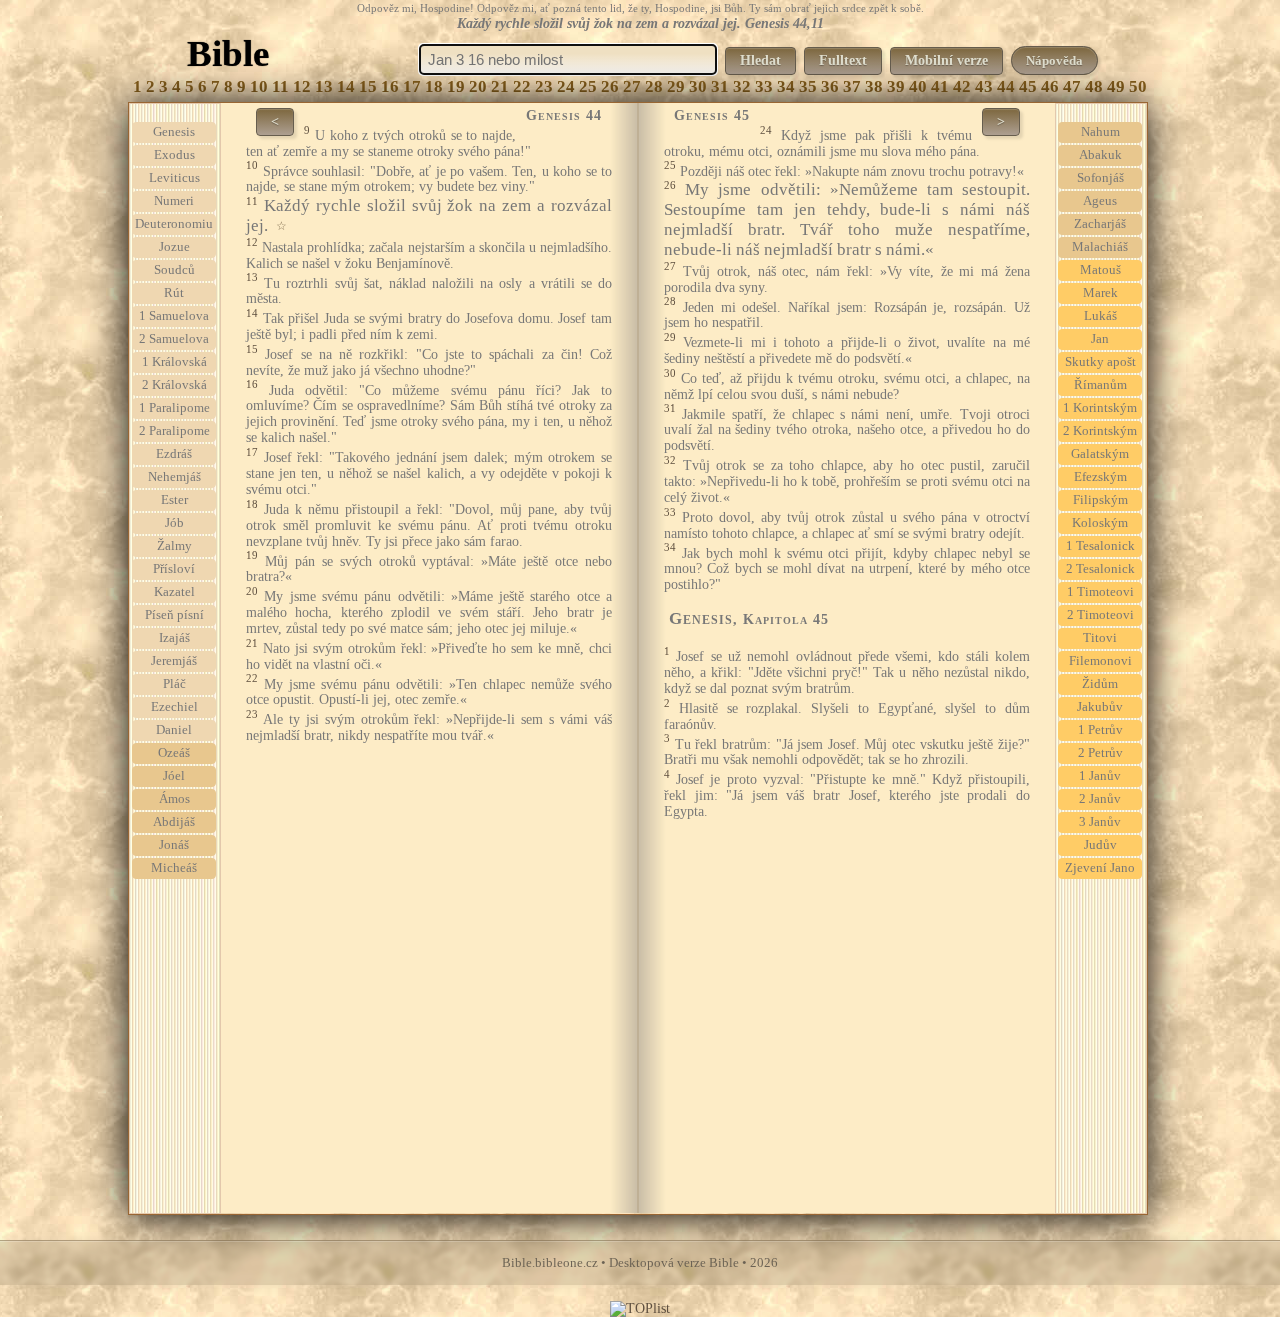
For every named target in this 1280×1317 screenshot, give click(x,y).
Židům (1100, 684)
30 (698, 86)
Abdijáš (174, 822)
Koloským (1100, 523)
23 (544, 86)
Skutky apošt (1100, 362)
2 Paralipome (174, 431)
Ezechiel (174, 707)
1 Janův (1100, 776)
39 (896, 86)
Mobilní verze (946, 60)
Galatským (1100, 454)
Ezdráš (174, 454)
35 (808, 86)
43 (984, 86)
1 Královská (174, 362)
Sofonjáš (1100, 178)
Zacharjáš (1100, 224)
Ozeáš (174, 753)
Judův (1100, 845)
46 (1050, 86)
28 (654, 86)
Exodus (174, 155)
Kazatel (174, 592)
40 (918, 86)
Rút (174, 293)
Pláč (174, 684)
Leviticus (174, 178)
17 (412, 86)
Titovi (1100, 638)
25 (588, 86)
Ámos (174, 799)
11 (280, 86)
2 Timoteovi (1100, 615)
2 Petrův (1100, 753)
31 (720, 86)
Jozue (174, 247)
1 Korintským (1100, 408)
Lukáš (1100, 316)
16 (390, 86)
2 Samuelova (174, 339)
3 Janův (1100, 822)
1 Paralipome (174, 408)
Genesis (174, 132)
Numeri (174, 201)
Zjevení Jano (1100, 868)
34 (786, 86)
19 (456, 86)
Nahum (1100, 132)
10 (259, 86)
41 (940, 86)
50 (1138, 86)
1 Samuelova (174, 316)
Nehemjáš (174, 477)
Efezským (1100, 477)
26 (610, 86)
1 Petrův (1100, 730)
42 (962, 86)
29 (676, 86)
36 (830, 86)
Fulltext (843, 60)
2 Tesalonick (1100, 569)
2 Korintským (1100, 431)
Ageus (1100, 201)
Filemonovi (1100, 661)
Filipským (1100, 500)
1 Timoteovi (1100, 592)
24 (566, 86)
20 (478, 86)
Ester (174, 500)
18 (434, 86)
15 (368, 86)
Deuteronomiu (174, 224)
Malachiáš (1100, 247)
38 (874, 86)
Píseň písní (174, 615)
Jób (174, 523)
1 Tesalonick (1100, 546)
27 (632, 86)
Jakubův (1100, 707)
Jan (1100, 339)
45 (1028, 86)
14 (346, 86)
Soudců (174, 270)
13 (324, 86)
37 (852, 86)
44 (1006, 86)
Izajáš (174, 638)
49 (1116, 86)
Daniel (174, 730)
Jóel (174, 776)
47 (1072, 86)
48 (1094, 86)
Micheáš (174, 868)
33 (764, 86)
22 (522, 86)
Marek (1100, 293)
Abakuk (1100, 155)
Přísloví (174, 569)
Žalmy (174, 546)
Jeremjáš (174, 661)
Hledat (760, 60)
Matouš (1100, 270)
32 (742, 86)
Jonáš (174, 845)
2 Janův (1100, 799)
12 (302, 86)
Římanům (1100, 385)
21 (500, 86)
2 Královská (174, 385)
